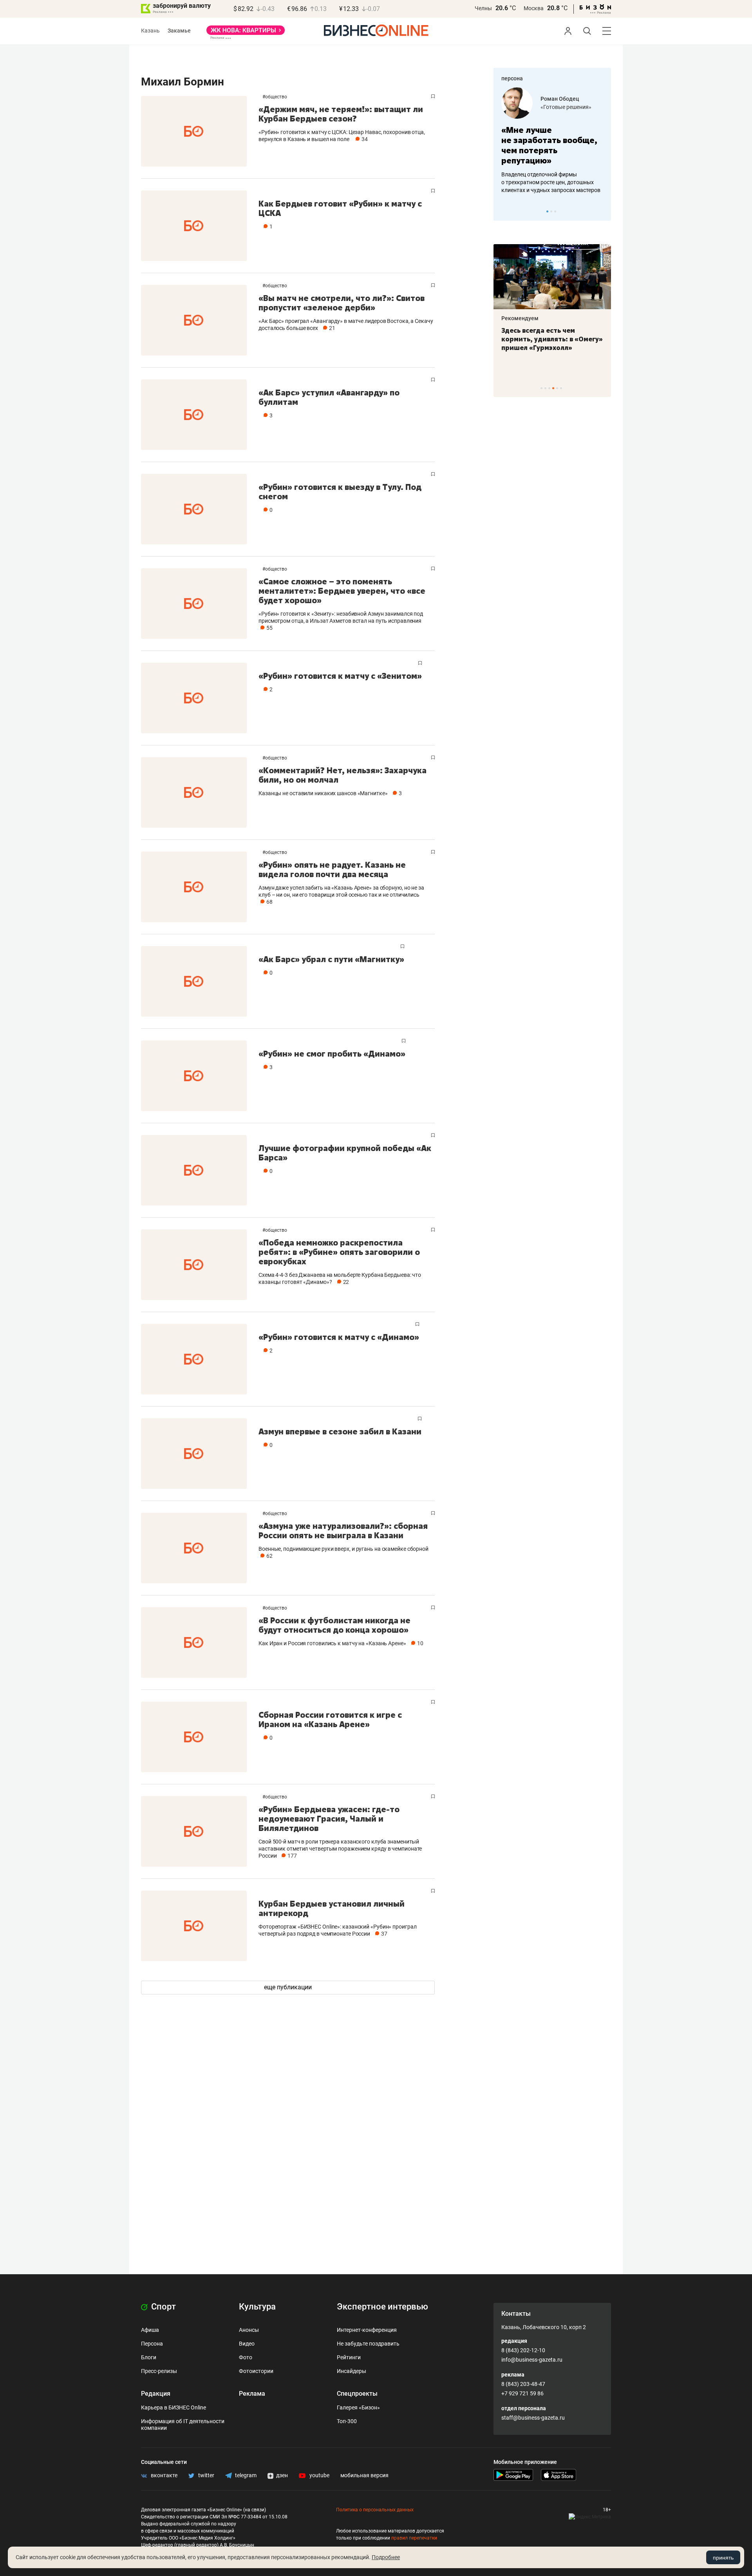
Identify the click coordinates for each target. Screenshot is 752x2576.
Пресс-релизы (159, 2371)
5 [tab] (557, 388)
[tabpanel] (552, 141)
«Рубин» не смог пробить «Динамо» (332, 1054)
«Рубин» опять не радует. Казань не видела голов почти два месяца (332, 869)
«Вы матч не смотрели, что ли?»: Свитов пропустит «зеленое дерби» (342, 303)
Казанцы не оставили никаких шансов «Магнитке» (323, 793)
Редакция (156, 2394)
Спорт (163, 2307)
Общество (276, 97)
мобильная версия (364, 2475)
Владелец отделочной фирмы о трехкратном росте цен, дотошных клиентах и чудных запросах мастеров (551, 182)
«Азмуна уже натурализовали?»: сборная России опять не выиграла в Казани (343, 1531)
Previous (504, 211)
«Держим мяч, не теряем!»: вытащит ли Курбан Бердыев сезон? (341, 114)
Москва (534, 8)
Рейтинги (349, 2357)
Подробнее (386, 2557)
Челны (483, 8)
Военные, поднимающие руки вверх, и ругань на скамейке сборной (343, 1549)
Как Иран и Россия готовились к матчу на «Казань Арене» (332, 1643)
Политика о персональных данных (375, 2510)
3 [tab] (555, 211)
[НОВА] (246, 33)
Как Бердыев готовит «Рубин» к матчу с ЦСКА (340, 208)
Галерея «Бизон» (358, 2407)
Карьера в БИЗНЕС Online (174, 2407)
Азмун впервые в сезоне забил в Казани (340, 1431)
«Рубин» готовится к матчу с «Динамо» (339, 1337)
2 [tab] (551, 211)
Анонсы (249, 2330)
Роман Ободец (560, 99)
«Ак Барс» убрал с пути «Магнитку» (331, 959)
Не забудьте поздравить (368, 2344)
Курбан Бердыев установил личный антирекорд (332, 1908)
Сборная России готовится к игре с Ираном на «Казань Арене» (330, 1719)
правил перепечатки (414, 2538)
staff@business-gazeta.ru (533, 2418)
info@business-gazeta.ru (532, 2360)
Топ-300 (347, 2421)
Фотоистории (256, 2371)
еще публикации (288, 1987)
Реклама (252, 2394)
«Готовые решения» (566, 107)
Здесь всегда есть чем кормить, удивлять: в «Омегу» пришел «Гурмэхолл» (552, 339)
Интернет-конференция (367, 2330)
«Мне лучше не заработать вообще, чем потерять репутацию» (549, 145)
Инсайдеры (352, 2371)
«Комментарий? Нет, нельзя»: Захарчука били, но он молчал (343, 775)
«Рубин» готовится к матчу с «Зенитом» (340, 676)
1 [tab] (547, 211)
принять (723, 2558)
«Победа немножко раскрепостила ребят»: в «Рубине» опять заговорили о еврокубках (339, 1252)
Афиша (150, 2330)
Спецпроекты (357, 2394)
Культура (257, 2307)
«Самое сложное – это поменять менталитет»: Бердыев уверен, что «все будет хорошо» (342, 591)
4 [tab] (553, 388)
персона (512, 78)
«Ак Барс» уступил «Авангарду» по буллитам (329, 397)
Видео (247, 2344)
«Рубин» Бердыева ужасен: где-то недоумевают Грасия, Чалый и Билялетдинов (329, 1819)
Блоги (149, 2357)
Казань (150, 31)
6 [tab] (561, 388)
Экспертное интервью (382, 2307)
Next (602, 211)
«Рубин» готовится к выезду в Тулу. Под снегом (340, 492)
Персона (152, 2344)
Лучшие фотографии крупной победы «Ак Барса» (345, 1153)
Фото (246, 2357)
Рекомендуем (520, 318)
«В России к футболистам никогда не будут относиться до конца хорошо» (334, 1625)
